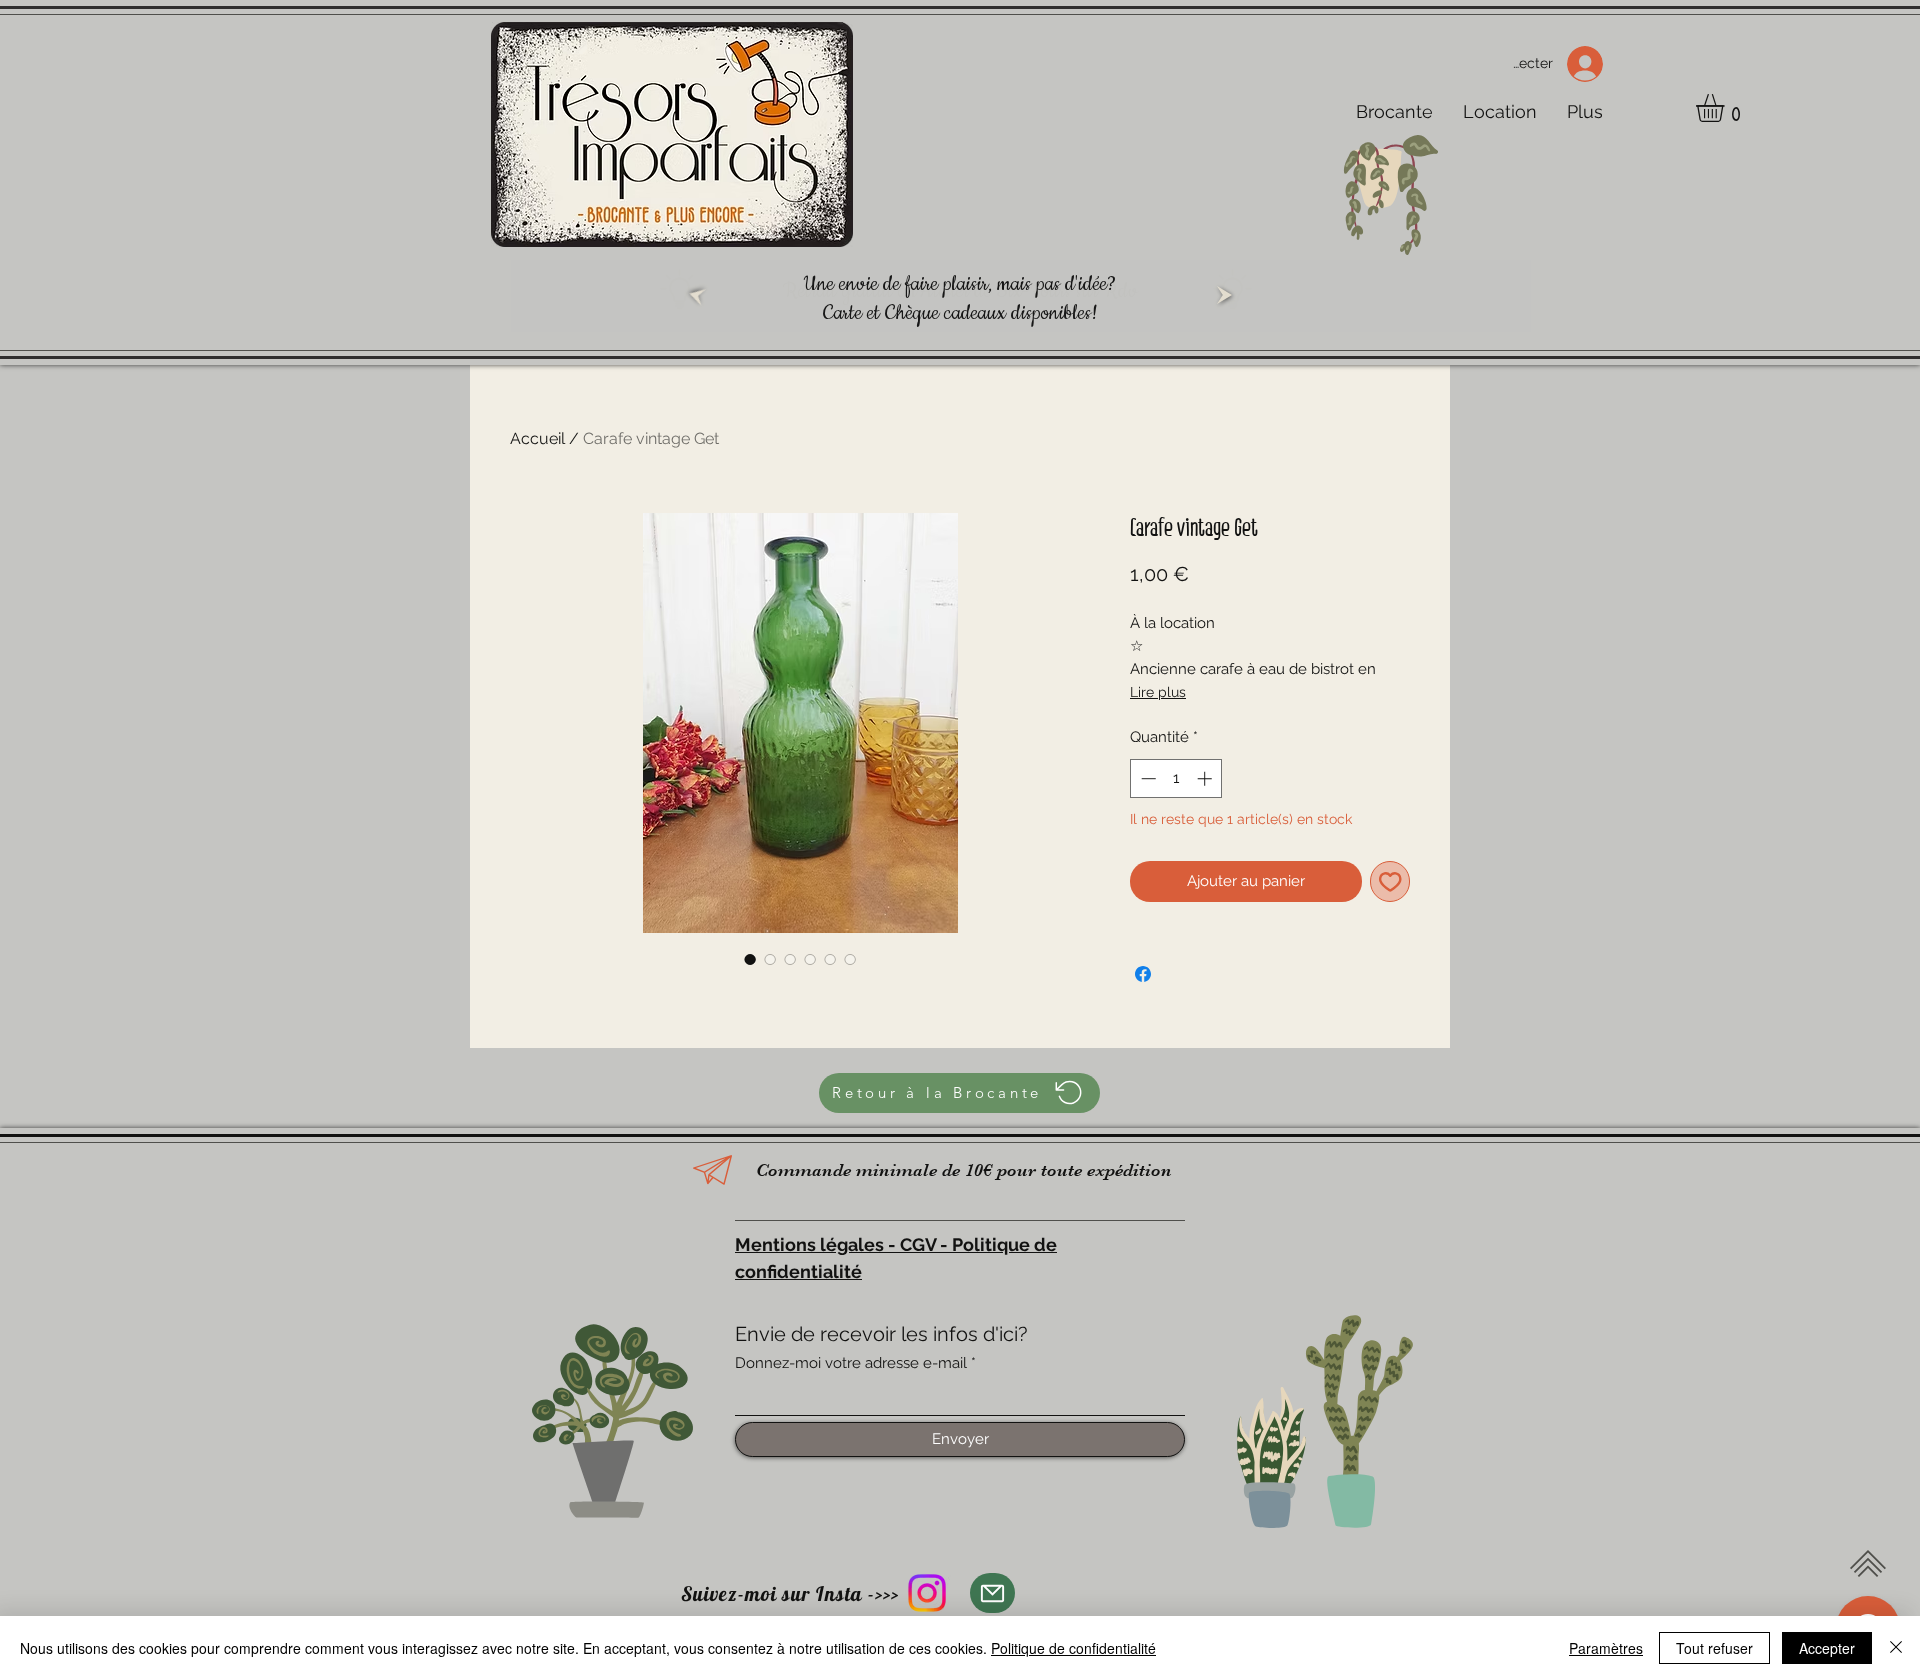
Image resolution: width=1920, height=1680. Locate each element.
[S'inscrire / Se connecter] (1591, 64)
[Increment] (1206, 778)
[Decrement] (1146, 778)
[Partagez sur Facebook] (1143, 974)
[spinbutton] (1176, 778)
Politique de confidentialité (1073, 1648)
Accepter (1827, 1648)
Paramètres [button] (1606, 1648)
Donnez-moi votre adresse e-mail (851, 1363)
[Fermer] (1896, 1648)
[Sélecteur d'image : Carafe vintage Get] (750, 959)
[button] (1726, 108)
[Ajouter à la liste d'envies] (1390, 881)
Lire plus (1158, 692)
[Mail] (992, 1593)
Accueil (537, 438)
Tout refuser (1714, 1648)
